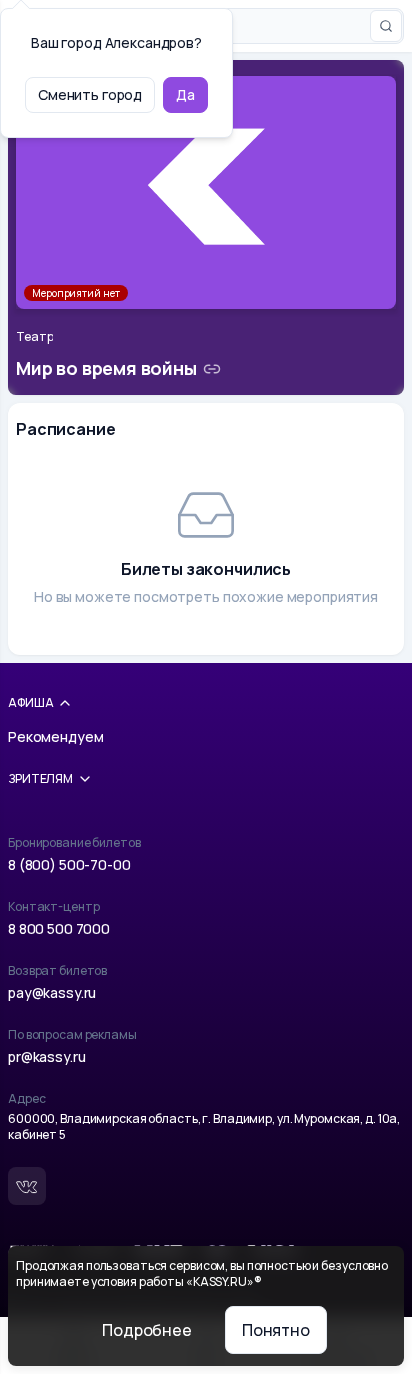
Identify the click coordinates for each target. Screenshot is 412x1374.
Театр (34, 337)
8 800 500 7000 (59, 928)
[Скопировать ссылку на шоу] (212, 369)
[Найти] (386, 26)
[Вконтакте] (27, 1186)
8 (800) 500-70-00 (69, 864)
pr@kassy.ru (46, 1056)
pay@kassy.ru (52, 992)
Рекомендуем (55, 736)
